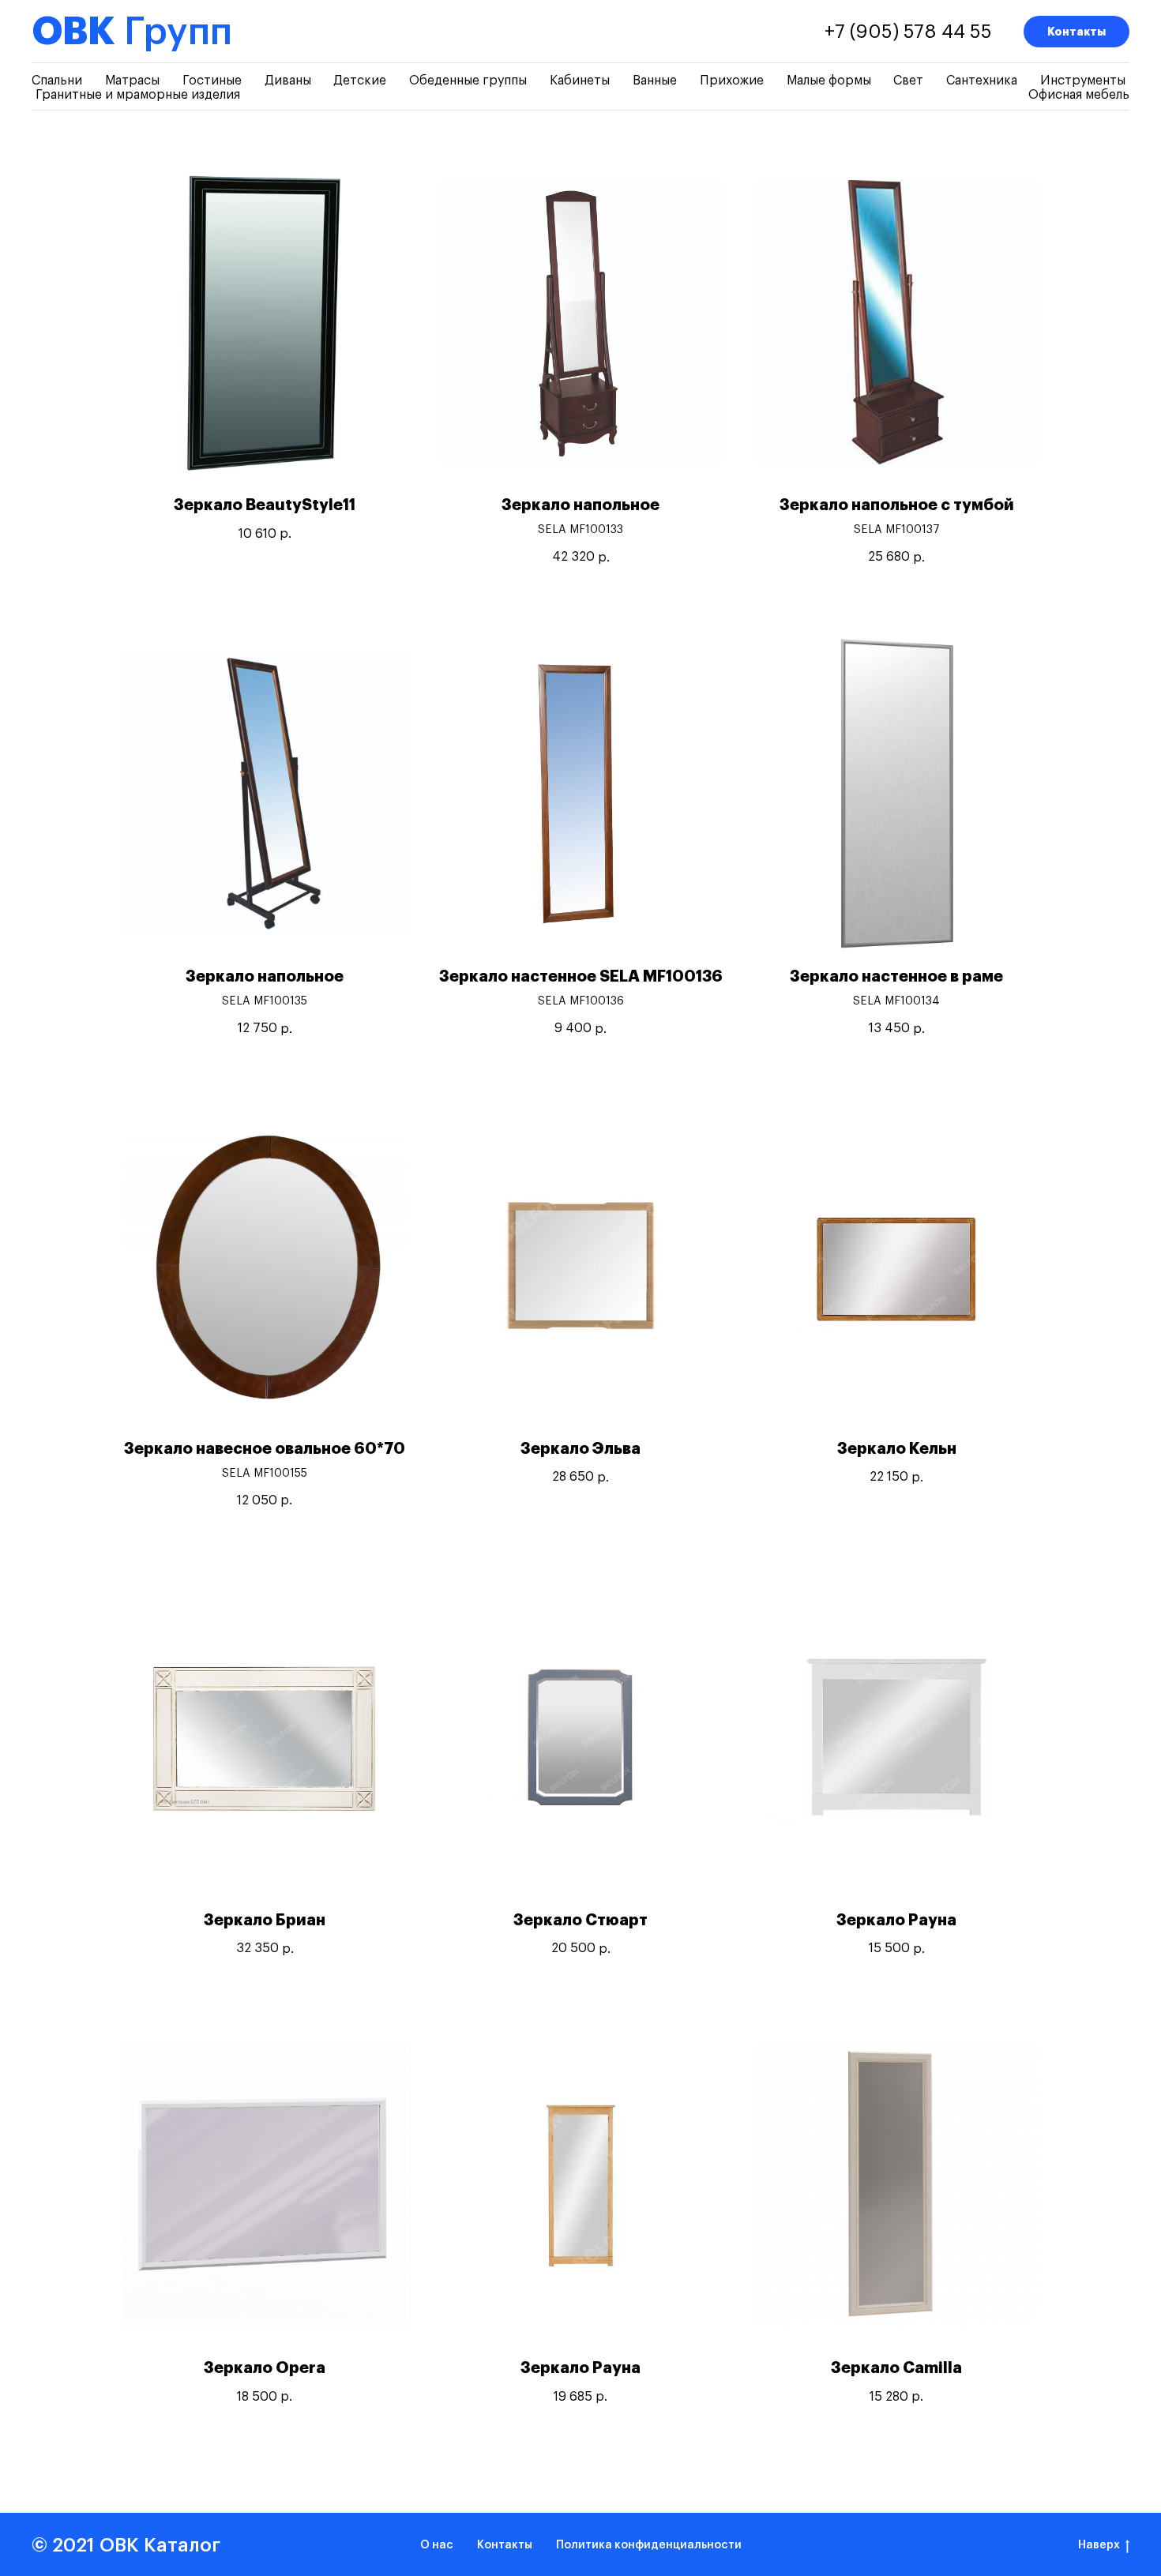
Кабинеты (580, 81)
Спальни (57, 81)
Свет (908, 81)
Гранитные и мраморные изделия (138, 95)
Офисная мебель (1079, 95)
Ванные (655, 81)
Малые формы (829, 81)
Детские (360, 81)
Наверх (1099, 2545)
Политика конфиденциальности (649, 2545)
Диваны (288, 81)
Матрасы (132, 81)
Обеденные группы (468, 81)
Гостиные (212, 81)
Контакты (1076, 32)
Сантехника (982, 81)
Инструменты (1083, 81)
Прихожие (732, 81)
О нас (437, 2545)
